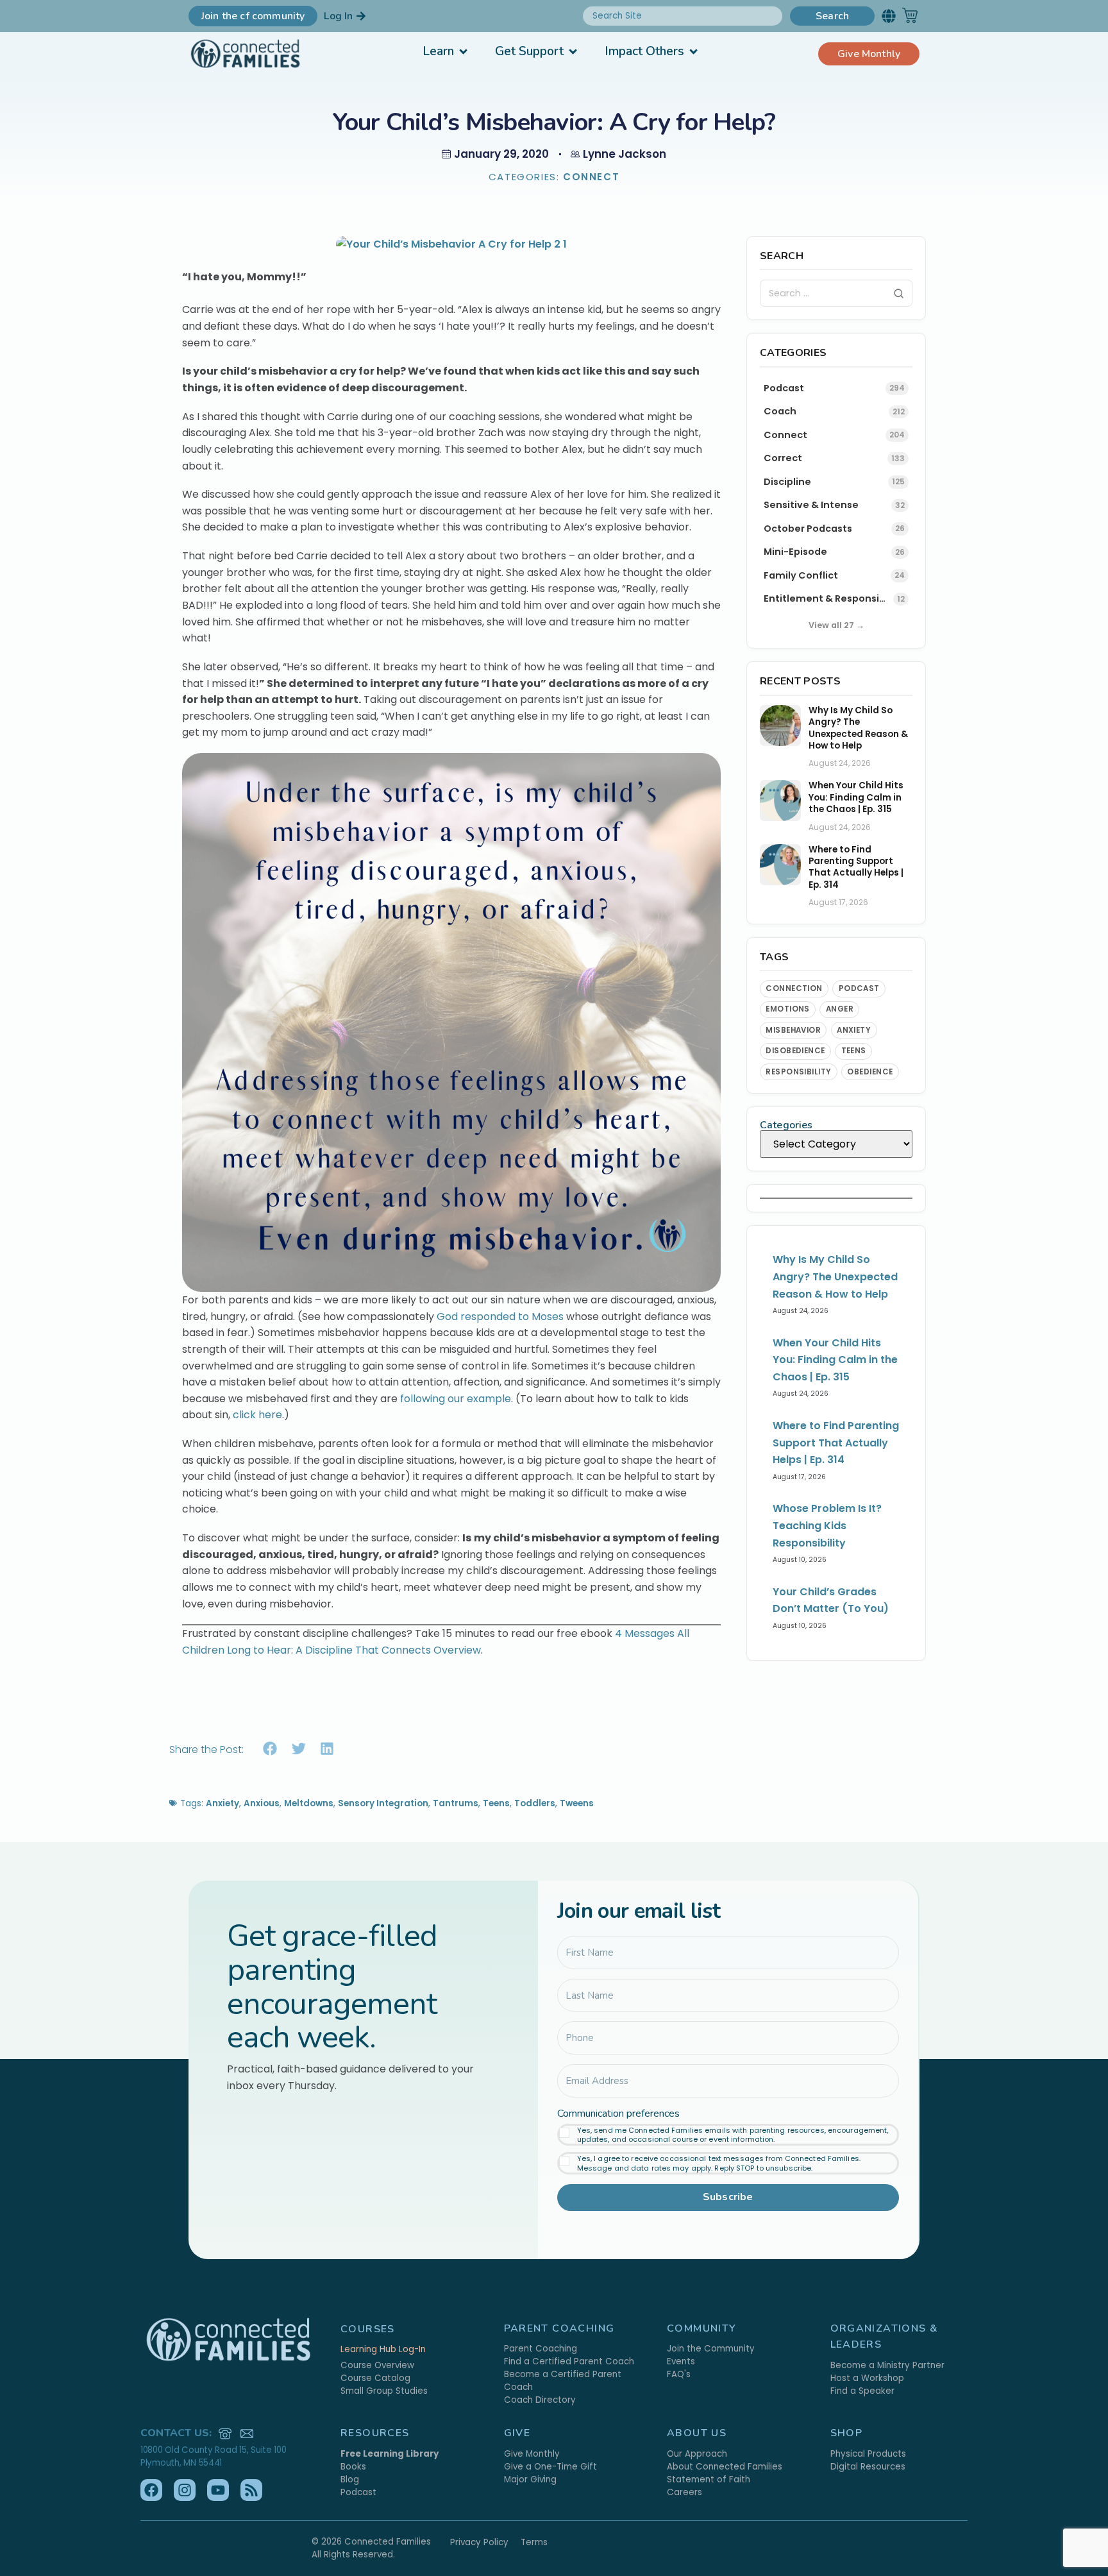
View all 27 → (836, 625)
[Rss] (251, 2490)
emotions (788, 1009)
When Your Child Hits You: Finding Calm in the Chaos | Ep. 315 (856, 798)
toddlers (535, 1803)
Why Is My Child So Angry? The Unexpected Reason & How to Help (858, 728)
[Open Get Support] (573, 52)
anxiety (854, 1030)
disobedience (795, 1051)
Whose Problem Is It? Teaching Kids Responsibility (827, 1525)
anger (840, 1009)
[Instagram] (185, 2490)
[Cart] (910, 15)
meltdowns (309, 1803)
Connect (591, 177)
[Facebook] (151, 2490)
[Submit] (899, 293)
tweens (577, 1803)
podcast (859, 988)
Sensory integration (383, 1803)
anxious (262, 1803)
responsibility (799, 1072)
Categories (786, 1125)
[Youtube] (218, 2490)
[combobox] (683, 16)
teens (854, 1051)
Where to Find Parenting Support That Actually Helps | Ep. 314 (856, 868)
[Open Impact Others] (693, 52)
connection (794, 988)
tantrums (456, 1803)
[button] (888, 16)
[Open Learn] (463, 52)
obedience (870, 1072)
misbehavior (793, 1030)
